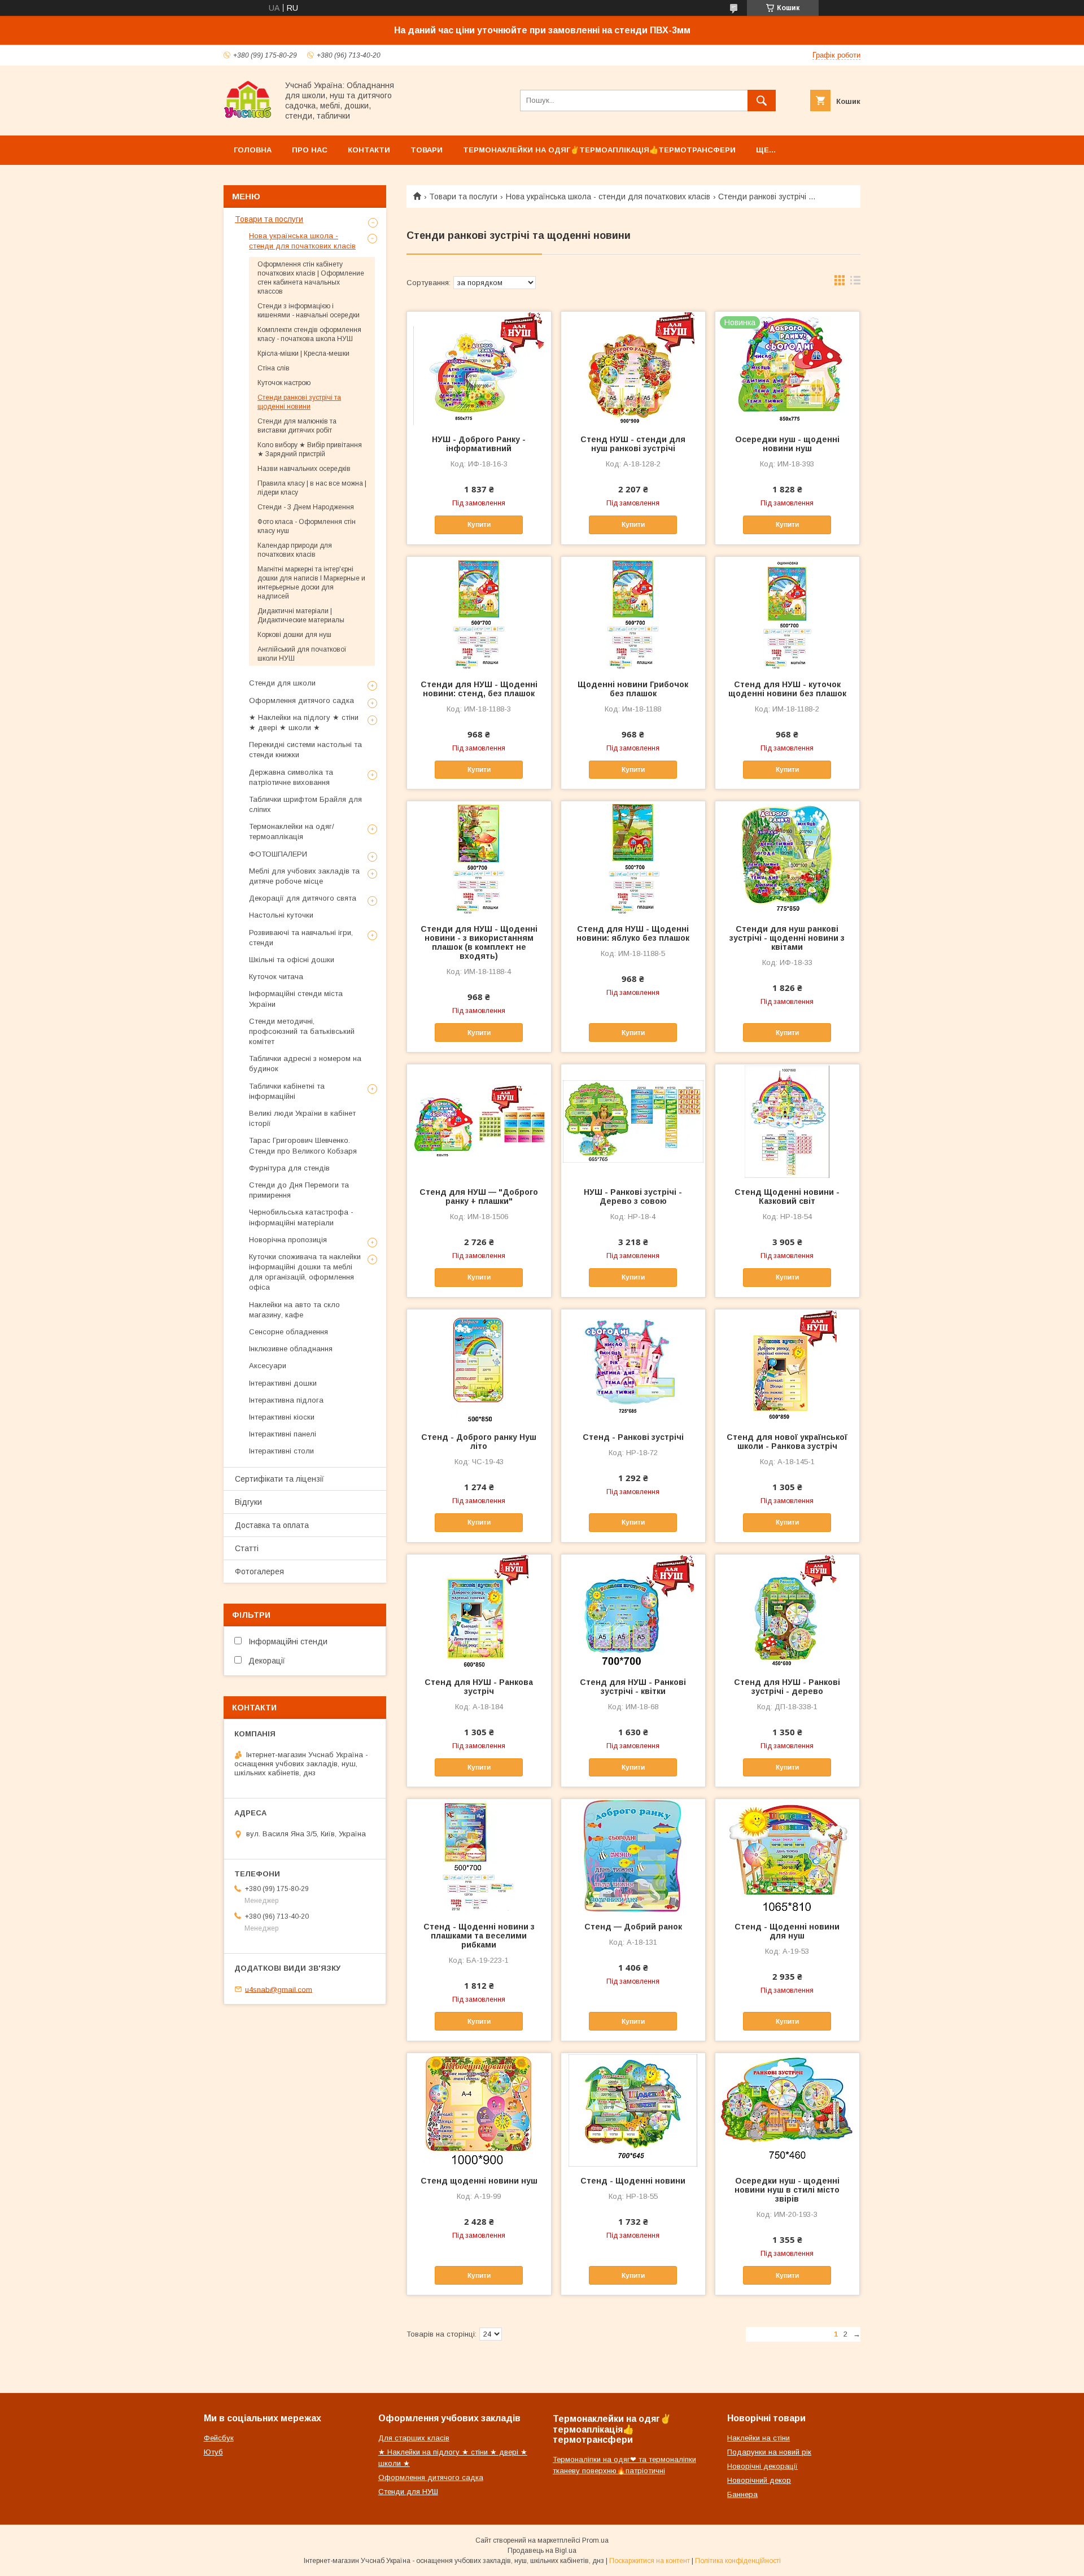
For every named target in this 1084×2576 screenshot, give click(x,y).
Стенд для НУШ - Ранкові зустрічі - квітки (633, 1687)
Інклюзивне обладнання (291, 1349)
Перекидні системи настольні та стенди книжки (305, 750)
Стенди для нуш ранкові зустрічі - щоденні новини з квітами (787, 938)
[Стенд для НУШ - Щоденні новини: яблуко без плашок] (633, 858)
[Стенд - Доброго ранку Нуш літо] (479, 1366)
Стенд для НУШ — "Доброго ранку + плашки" (479, 1197)
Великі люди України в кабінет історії (302, 1118)
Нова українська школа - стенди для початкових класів (608, 197)
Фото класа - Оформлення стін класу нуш (307, 526)
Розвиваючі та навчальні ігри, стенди (301, 938)
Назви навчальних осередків (304, 469)
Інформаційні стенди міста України (296, 999)
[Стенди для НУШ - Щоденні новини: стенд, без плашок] (479, 613)
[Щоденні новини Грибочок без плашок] (633, 613)
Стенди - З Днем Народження (306, 507)
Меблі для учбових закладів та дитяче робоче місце (304, 876)
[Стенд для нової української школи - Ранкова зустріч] (787, 1366)
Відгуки (248, 1502)
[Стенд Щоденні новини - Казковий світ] (787, 1121)
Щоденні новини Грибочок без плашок (633, 689)
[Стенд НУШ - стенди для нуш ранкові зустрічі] (633, 368)
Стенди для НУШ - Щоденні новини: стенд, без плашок (479, 689)
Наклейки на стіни (759, 2438)
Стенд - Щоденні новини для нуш (787, 1931)
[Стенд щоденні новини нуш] (479, 2110)
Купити (479, 525)
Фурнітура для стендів (289, 1168)
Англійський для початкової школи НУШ (302, 654)
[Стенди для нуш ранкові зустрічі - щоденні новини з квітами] (787, 858)
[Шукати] (762, 101)
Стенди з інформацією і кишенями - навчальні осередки (309, 311)
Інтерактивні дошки (283, 1383)
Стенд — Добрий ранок (633, 1927)
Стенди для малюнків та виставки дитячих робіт (297, 426)
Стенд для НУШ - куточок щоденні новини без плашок (787, 689)
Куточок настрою (284, 383)
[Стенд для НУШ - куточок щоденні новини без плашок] (787, 613)
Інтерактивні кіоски (282, 1417)
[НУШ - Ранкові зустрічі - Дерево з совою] (633, 1121)
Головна (253, 150)
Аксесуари (268, 1366)
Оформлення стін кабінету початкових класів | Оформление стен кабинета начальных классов (311, 278)
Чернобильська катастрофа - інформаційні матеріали (301, 1217)
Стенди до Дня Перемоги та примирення (299, 1190)
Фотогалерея (259, 1571)
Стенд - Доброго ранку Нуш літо (479, 1442)
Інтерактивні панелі (283, 1434)
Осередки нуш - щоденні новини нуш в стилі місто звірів (787, 2190)
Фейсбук (219, 2438)
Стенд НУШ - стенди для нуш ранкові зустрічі (633, 444)
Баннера (742, 2494)
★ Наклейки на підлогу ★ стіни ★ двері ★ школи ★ (304, 722)
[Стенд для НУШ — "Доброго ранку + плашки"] (479, 1121)
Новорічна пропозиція (288, 1240)
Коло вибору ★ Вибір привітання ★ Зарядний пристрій (310, 449)
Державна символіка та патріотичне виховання (291, 777)
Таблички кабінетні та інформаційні (287, 1091)
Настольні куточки (281, 915)
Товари (427, 150)
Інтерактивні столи (281, 1451)
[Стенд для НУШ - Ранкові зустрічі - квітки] (633, 1611)
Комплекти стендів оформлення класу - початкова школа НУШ (309, 334)
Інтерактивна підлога (286, 1400)
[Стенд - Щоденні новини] (633, 2110)
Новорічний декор (759, 2480)
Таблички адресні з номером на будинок (305, 1064)
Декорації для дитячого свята (303, 898)
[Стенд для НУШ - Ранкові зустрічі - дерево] (787, 1611)
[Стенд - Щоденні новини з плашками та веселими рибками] (479, 1855)
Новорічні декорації (762, 2466)
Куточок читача (276, 977)
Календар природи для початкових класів (295, 550)
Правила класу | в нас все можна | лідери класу (312, 488)
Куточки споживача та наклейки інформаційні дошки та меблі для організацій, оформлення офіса (305, 1272)
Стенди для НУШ (408, 2492)
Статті (247, 1548)
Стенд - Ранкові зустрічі (633, 1437)
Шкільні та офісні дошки (292, 960)
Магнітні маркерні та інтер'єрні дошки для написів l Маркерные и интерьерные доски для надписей (311, 583)
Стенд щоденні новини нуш (479, 2181)
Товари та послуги (463, 197)
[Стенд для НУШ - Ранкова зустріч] (479, 1611)
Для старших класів (414, 2438)
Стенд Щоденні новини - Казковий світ (787, 1197)
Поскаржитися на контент (650, 2561)
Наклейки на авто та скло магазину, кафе (294, 1310)
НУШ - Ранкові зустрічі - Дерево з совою (633, 1197)
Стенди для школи (282, 683)
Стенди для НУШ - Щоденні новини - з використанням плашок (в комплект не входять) (479, 942)
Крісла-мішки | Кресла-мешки (303, 353)
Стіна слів (274, 368)
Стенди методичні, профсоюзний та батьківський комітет (302, 1031)
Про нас (310, 150)
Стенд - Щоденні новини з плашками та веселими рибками (479, 1936)
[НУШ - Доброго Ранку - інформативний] (479, 368)
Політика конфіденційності (738, 2561)
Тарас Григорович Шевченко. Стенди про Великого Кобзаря (303, 1145)
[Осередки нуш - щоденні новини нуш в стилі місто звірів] (787, 2110)
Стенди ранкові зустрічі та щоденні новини (299, 402)
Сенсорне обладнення (289, 1332)
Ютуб (213, 2452)
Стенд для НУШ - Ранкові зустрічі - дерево (787, 1687)
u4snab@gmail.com (279, 1989)
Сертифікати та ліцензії (279, 1479)
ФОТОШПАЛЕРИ (278, 854)
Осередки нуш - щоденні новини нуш (787, 444)
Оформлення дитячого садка (301, 700)
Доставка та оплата (272, 1525)
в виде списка (855, 283)
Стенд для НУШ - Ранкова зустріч (479, 1687)
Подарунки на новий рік (769, 2452)
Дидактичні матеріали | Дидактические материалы (301, 615)
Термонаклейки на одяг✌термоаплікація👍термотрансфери (599, 150)
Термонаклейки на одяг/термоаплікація (292, 831)
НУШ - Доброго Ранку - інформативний (479, 444)
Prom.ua (595, 2540)
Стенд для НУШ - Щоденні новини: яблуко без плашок (633, 933)
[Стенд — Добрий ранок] (633, 1855)
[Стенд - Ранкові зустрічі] (633, 1366)
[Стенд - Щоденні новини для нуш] (787, 1855)
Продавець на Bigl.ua (542, 2551)
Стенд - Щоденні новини (633, 2181)
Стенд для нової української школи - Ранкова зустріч (787, 1442)
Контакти (369, 150)
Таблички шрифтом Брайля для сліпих (305, 804)
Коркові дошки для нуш (294, 635)
